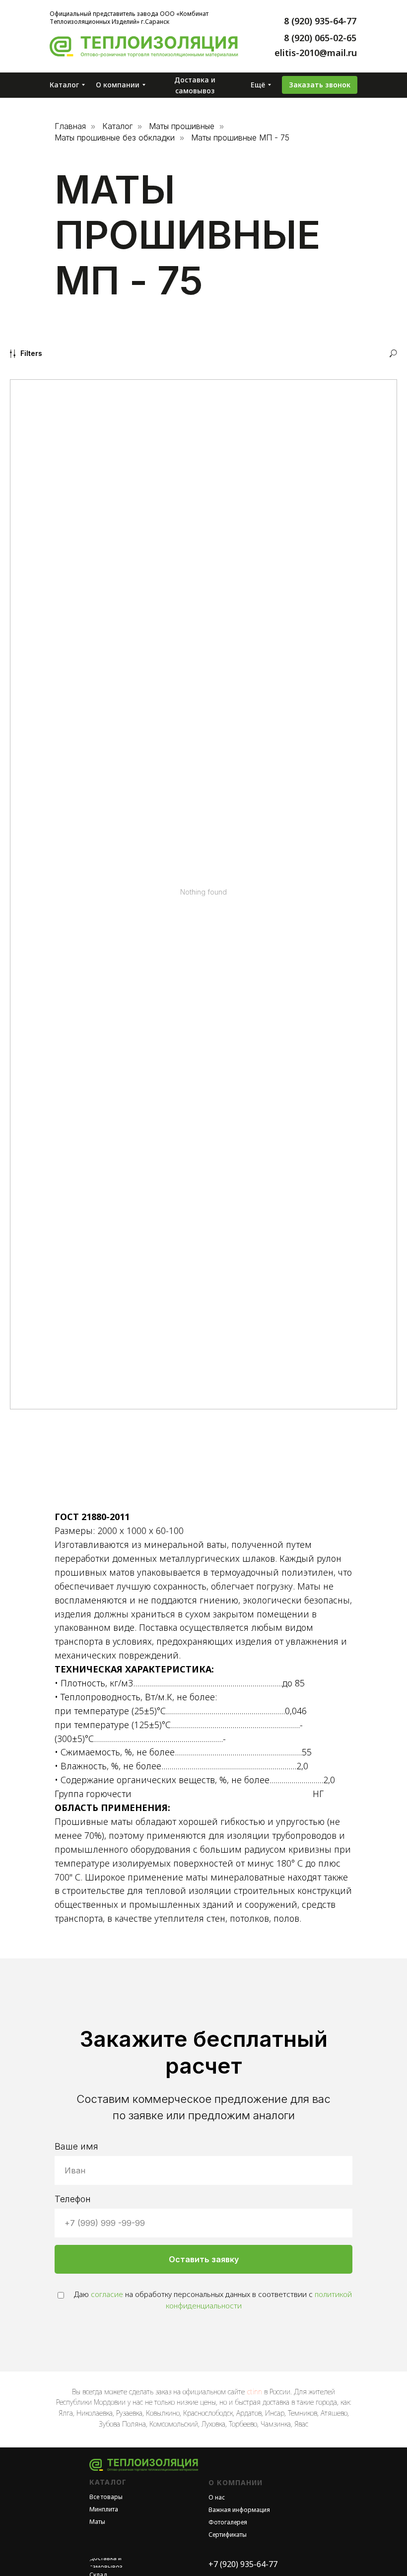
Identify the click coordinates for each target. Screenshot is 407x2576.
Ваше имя (76, 2146)
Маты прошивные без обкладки (115, 138)
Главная (70, 126)
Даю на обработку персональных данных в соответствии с (212, 2300)
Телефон (73, 2199)
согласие (107, 2294)
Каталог (117, 126)
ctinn (254, 2392)
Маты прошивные (182, 126)
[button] (320, 85)
